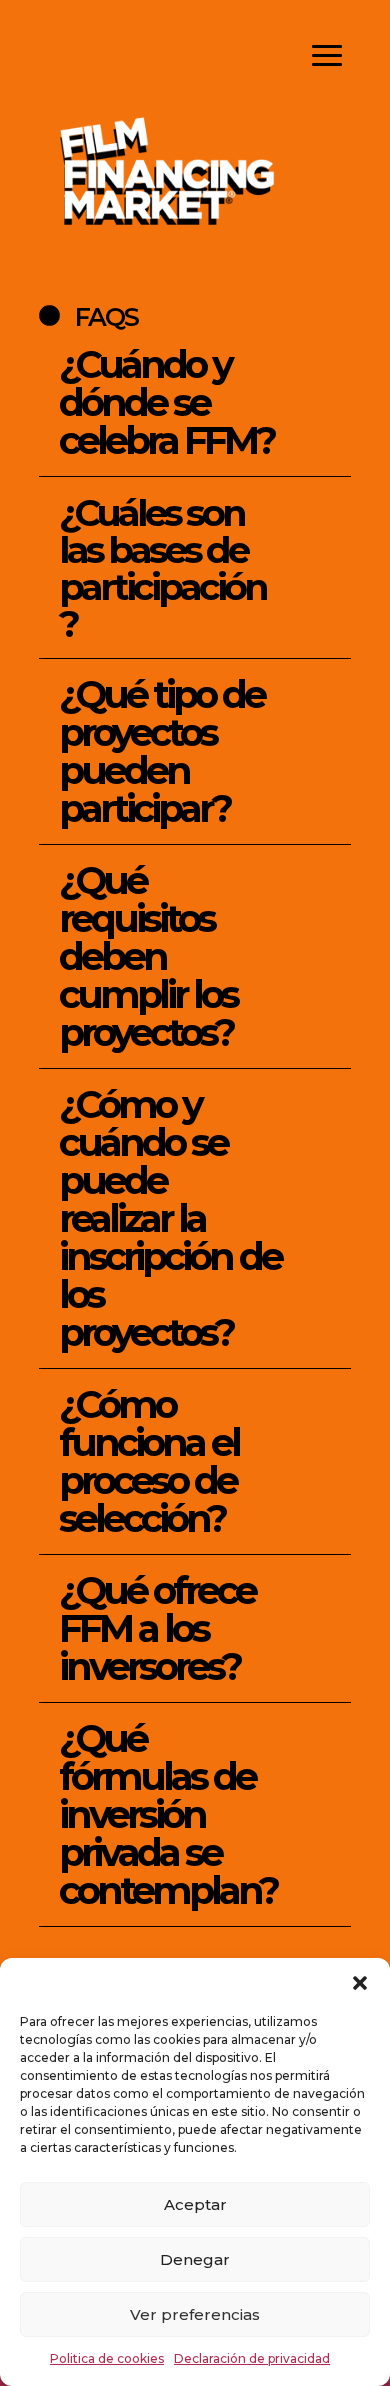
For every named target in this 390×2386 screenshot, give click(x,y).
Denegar (195, 2259)
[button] (360, 1983)
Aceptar (195, 2204)
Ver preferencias (195, 2314)
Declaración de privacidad (252, 2358)
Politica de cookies (107, 2358)
